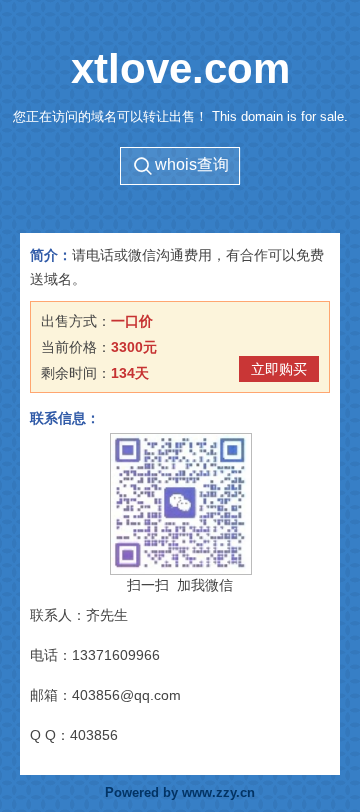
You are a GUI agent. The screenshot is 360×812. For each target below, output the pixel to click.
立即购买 (279, 369)
